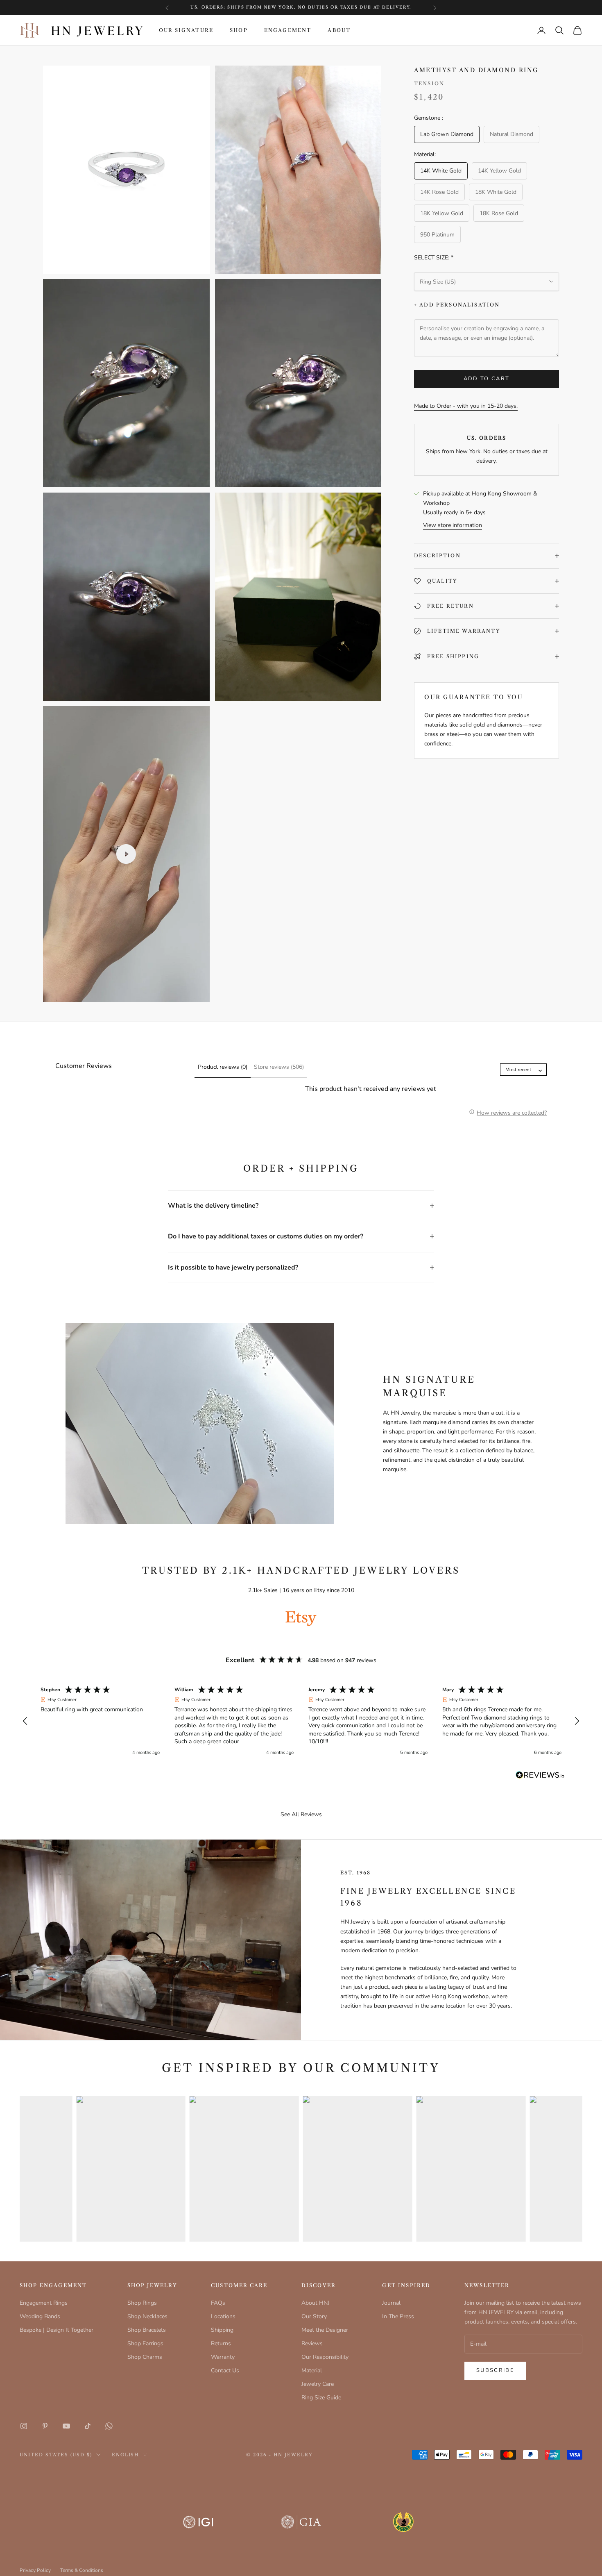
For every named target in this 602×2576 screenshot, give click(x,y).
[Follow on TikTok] (88, 2426)
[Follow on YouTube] (66, 2426)
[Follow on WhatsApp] (109, 2426)
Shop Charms (145, 2357)
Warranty (223, 2357)
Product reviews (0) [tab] (223, 1067)
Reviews (312, 2343)
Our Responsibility (325, 2357)
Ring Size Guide (321, 2398)
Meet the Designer (325, 2330)
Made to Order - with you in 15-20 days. (466, 406)
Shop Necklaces (147, 2316)
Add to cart (487, 379)
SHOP (239, 30)
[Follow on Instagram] (24, 2426)
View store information (453, 525)
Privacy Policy (35, 2570)
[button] (25, 1721)
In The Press (398, 2316)
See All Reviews (301, 1814)
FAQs (218, 2303)
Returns (221, 2343)
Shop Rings (142, 2303)
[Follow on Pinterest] (45, 2426)
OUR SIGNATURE (186, 30)
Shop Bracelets (147, 2330)
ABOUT (339, 30)
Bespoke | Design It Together (57, 2330)
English (126, 2455)
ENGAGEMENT (288, 30)
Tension (429, 83)
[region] (301, 1721)
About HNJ (316, 2303)
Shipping (222, 2330)
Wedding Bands (40, 2316)
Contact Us (225, 2370)
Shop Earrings (145, 2343)
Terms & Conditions (82, 2570)
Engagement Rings (44, 2303)
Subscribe (495, 2370)
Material (312, 2370)
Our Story (314, 2316)
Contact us (334, 7)
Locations (223, 2316)
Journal (391, 2303)
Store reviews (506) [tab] (279, 1067)
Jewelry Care (318, 2384)
